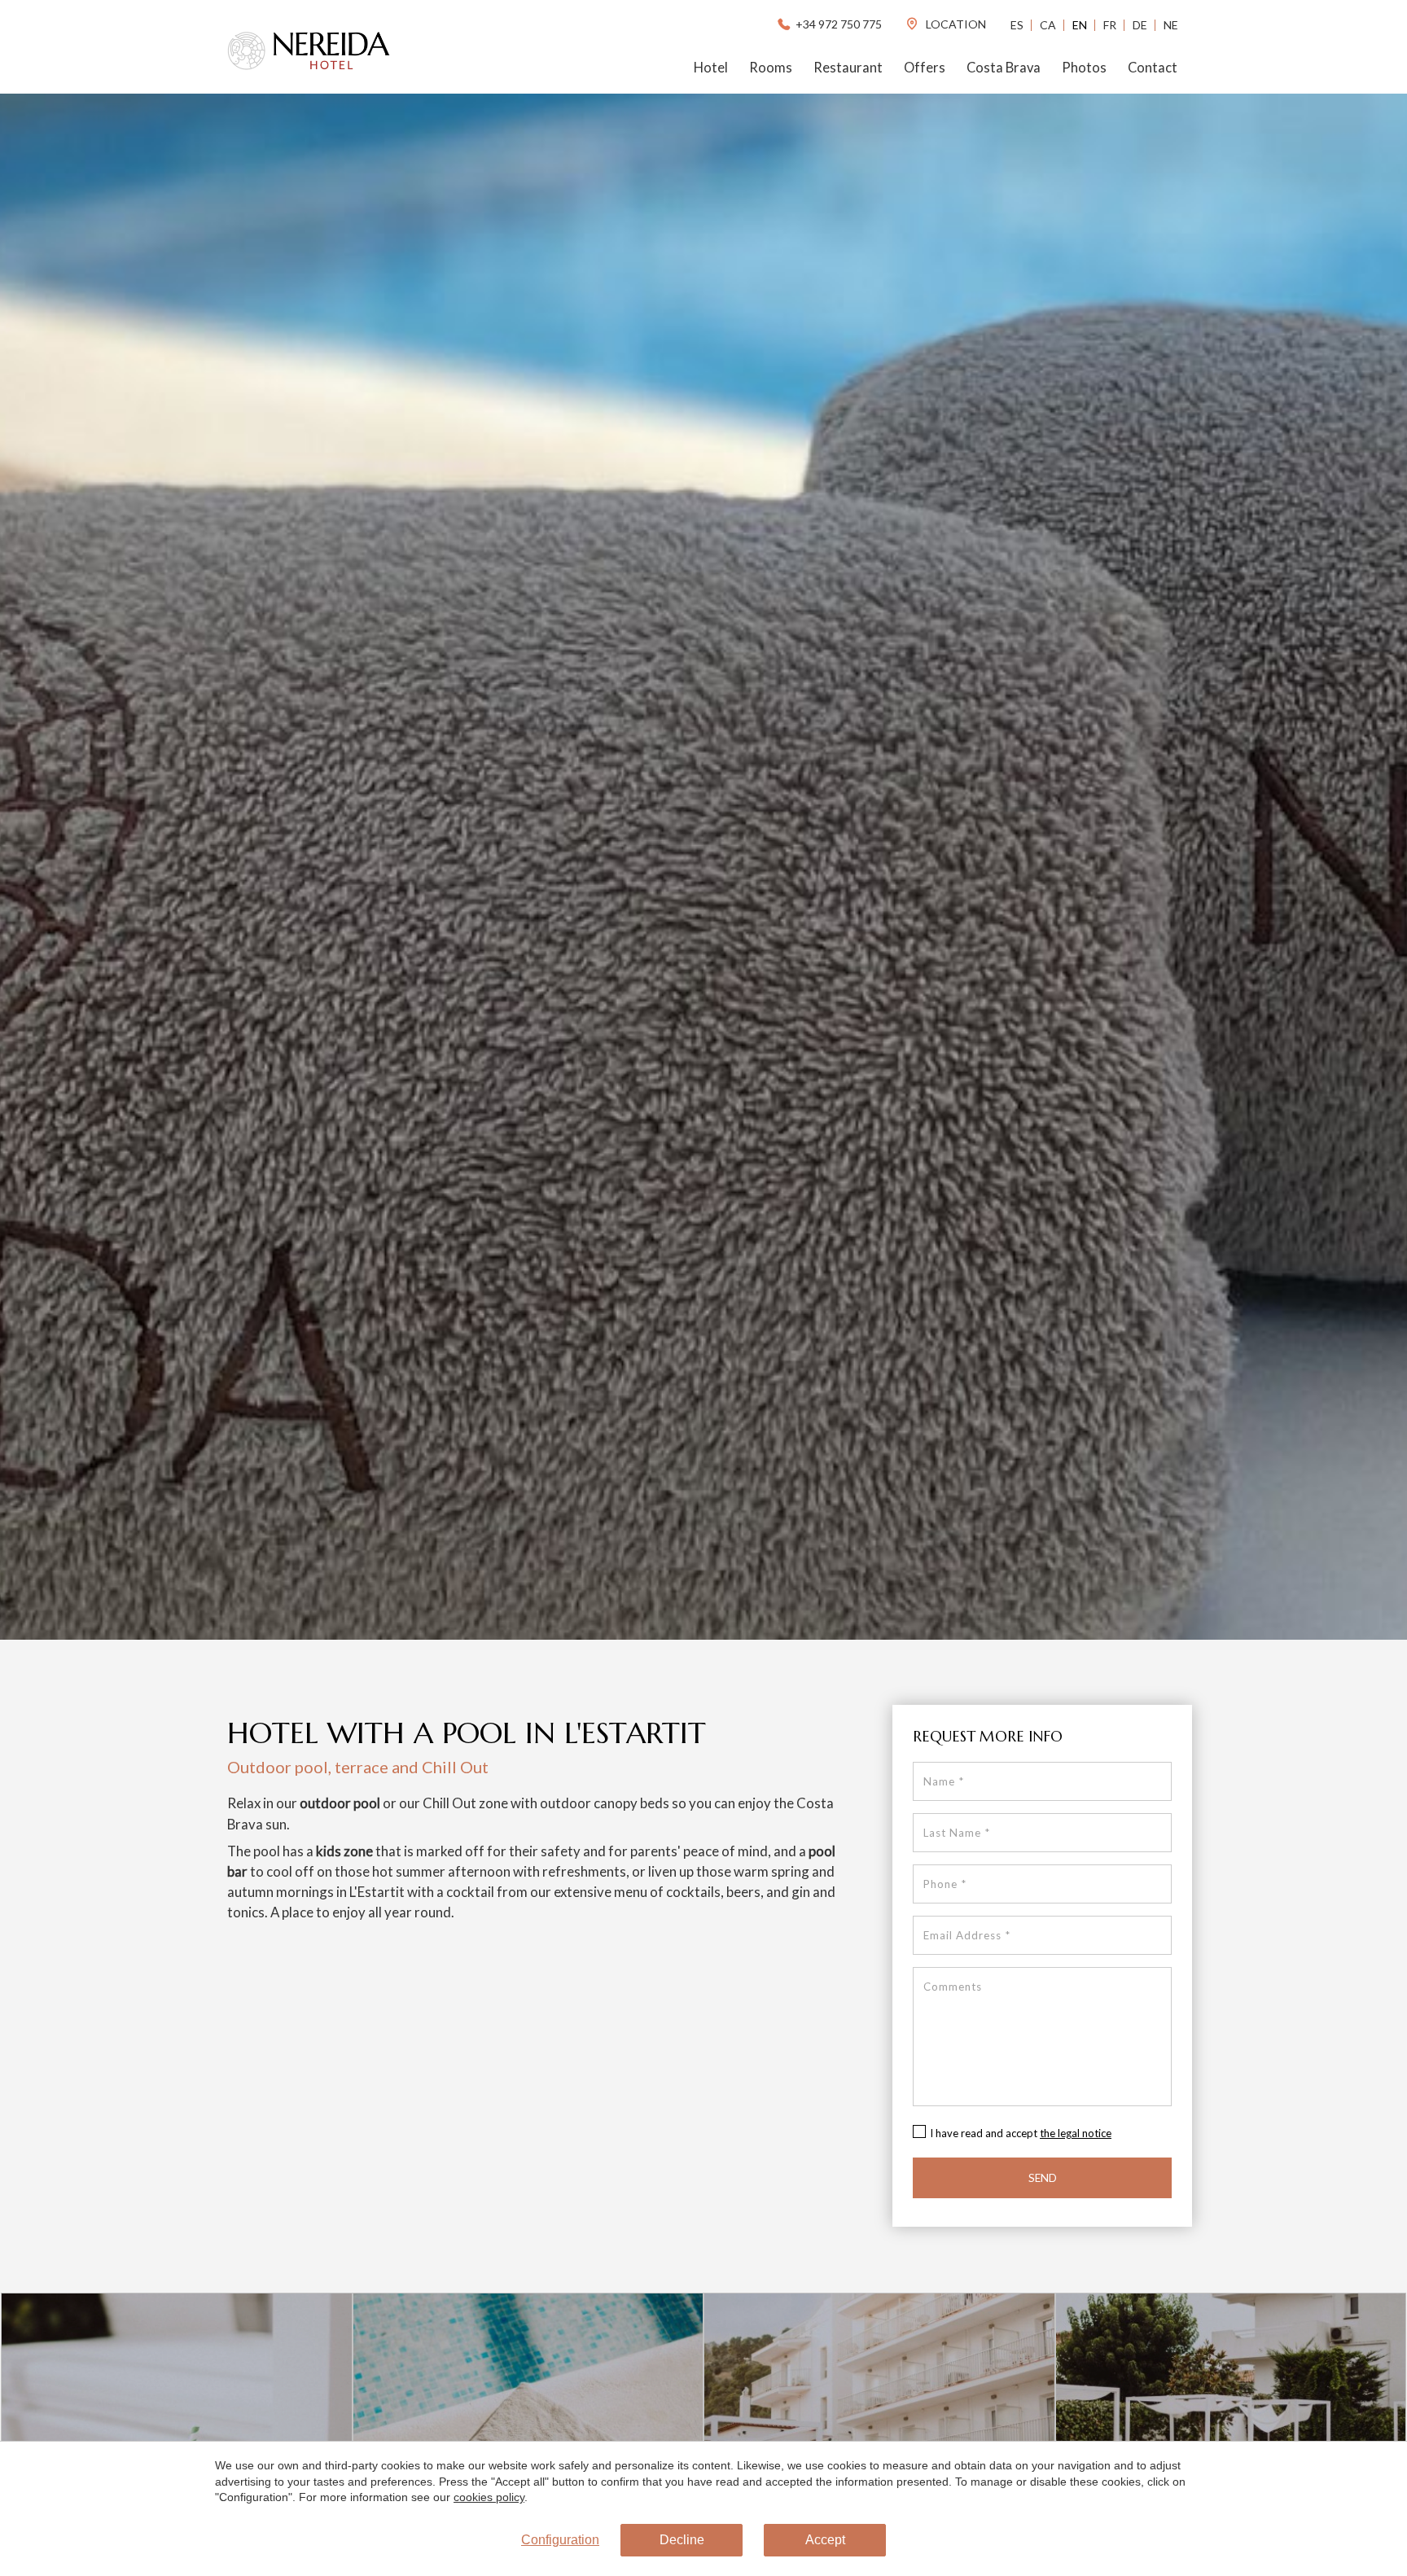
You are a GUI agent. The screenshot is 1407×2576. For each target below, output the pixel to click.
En (1080, 25)
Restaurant (848, 68)
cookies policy (489, 2497)
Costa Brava (1004, 68)
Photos (1084, 68)
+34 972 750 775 (839, 24)
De (1140, 25)
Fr (1110, 25)
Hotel (711, 68)
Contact (1153, 68)
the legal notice (1076, 2133)
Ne (1171, 25)
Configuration (560, 2540)
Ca (1048, 25)
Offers (925, 68)
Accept (825, 2540)
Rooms (771, 68)
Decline (682, 2540)
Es (1017, 25)
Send (1043, 2178)
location (955, 24)
